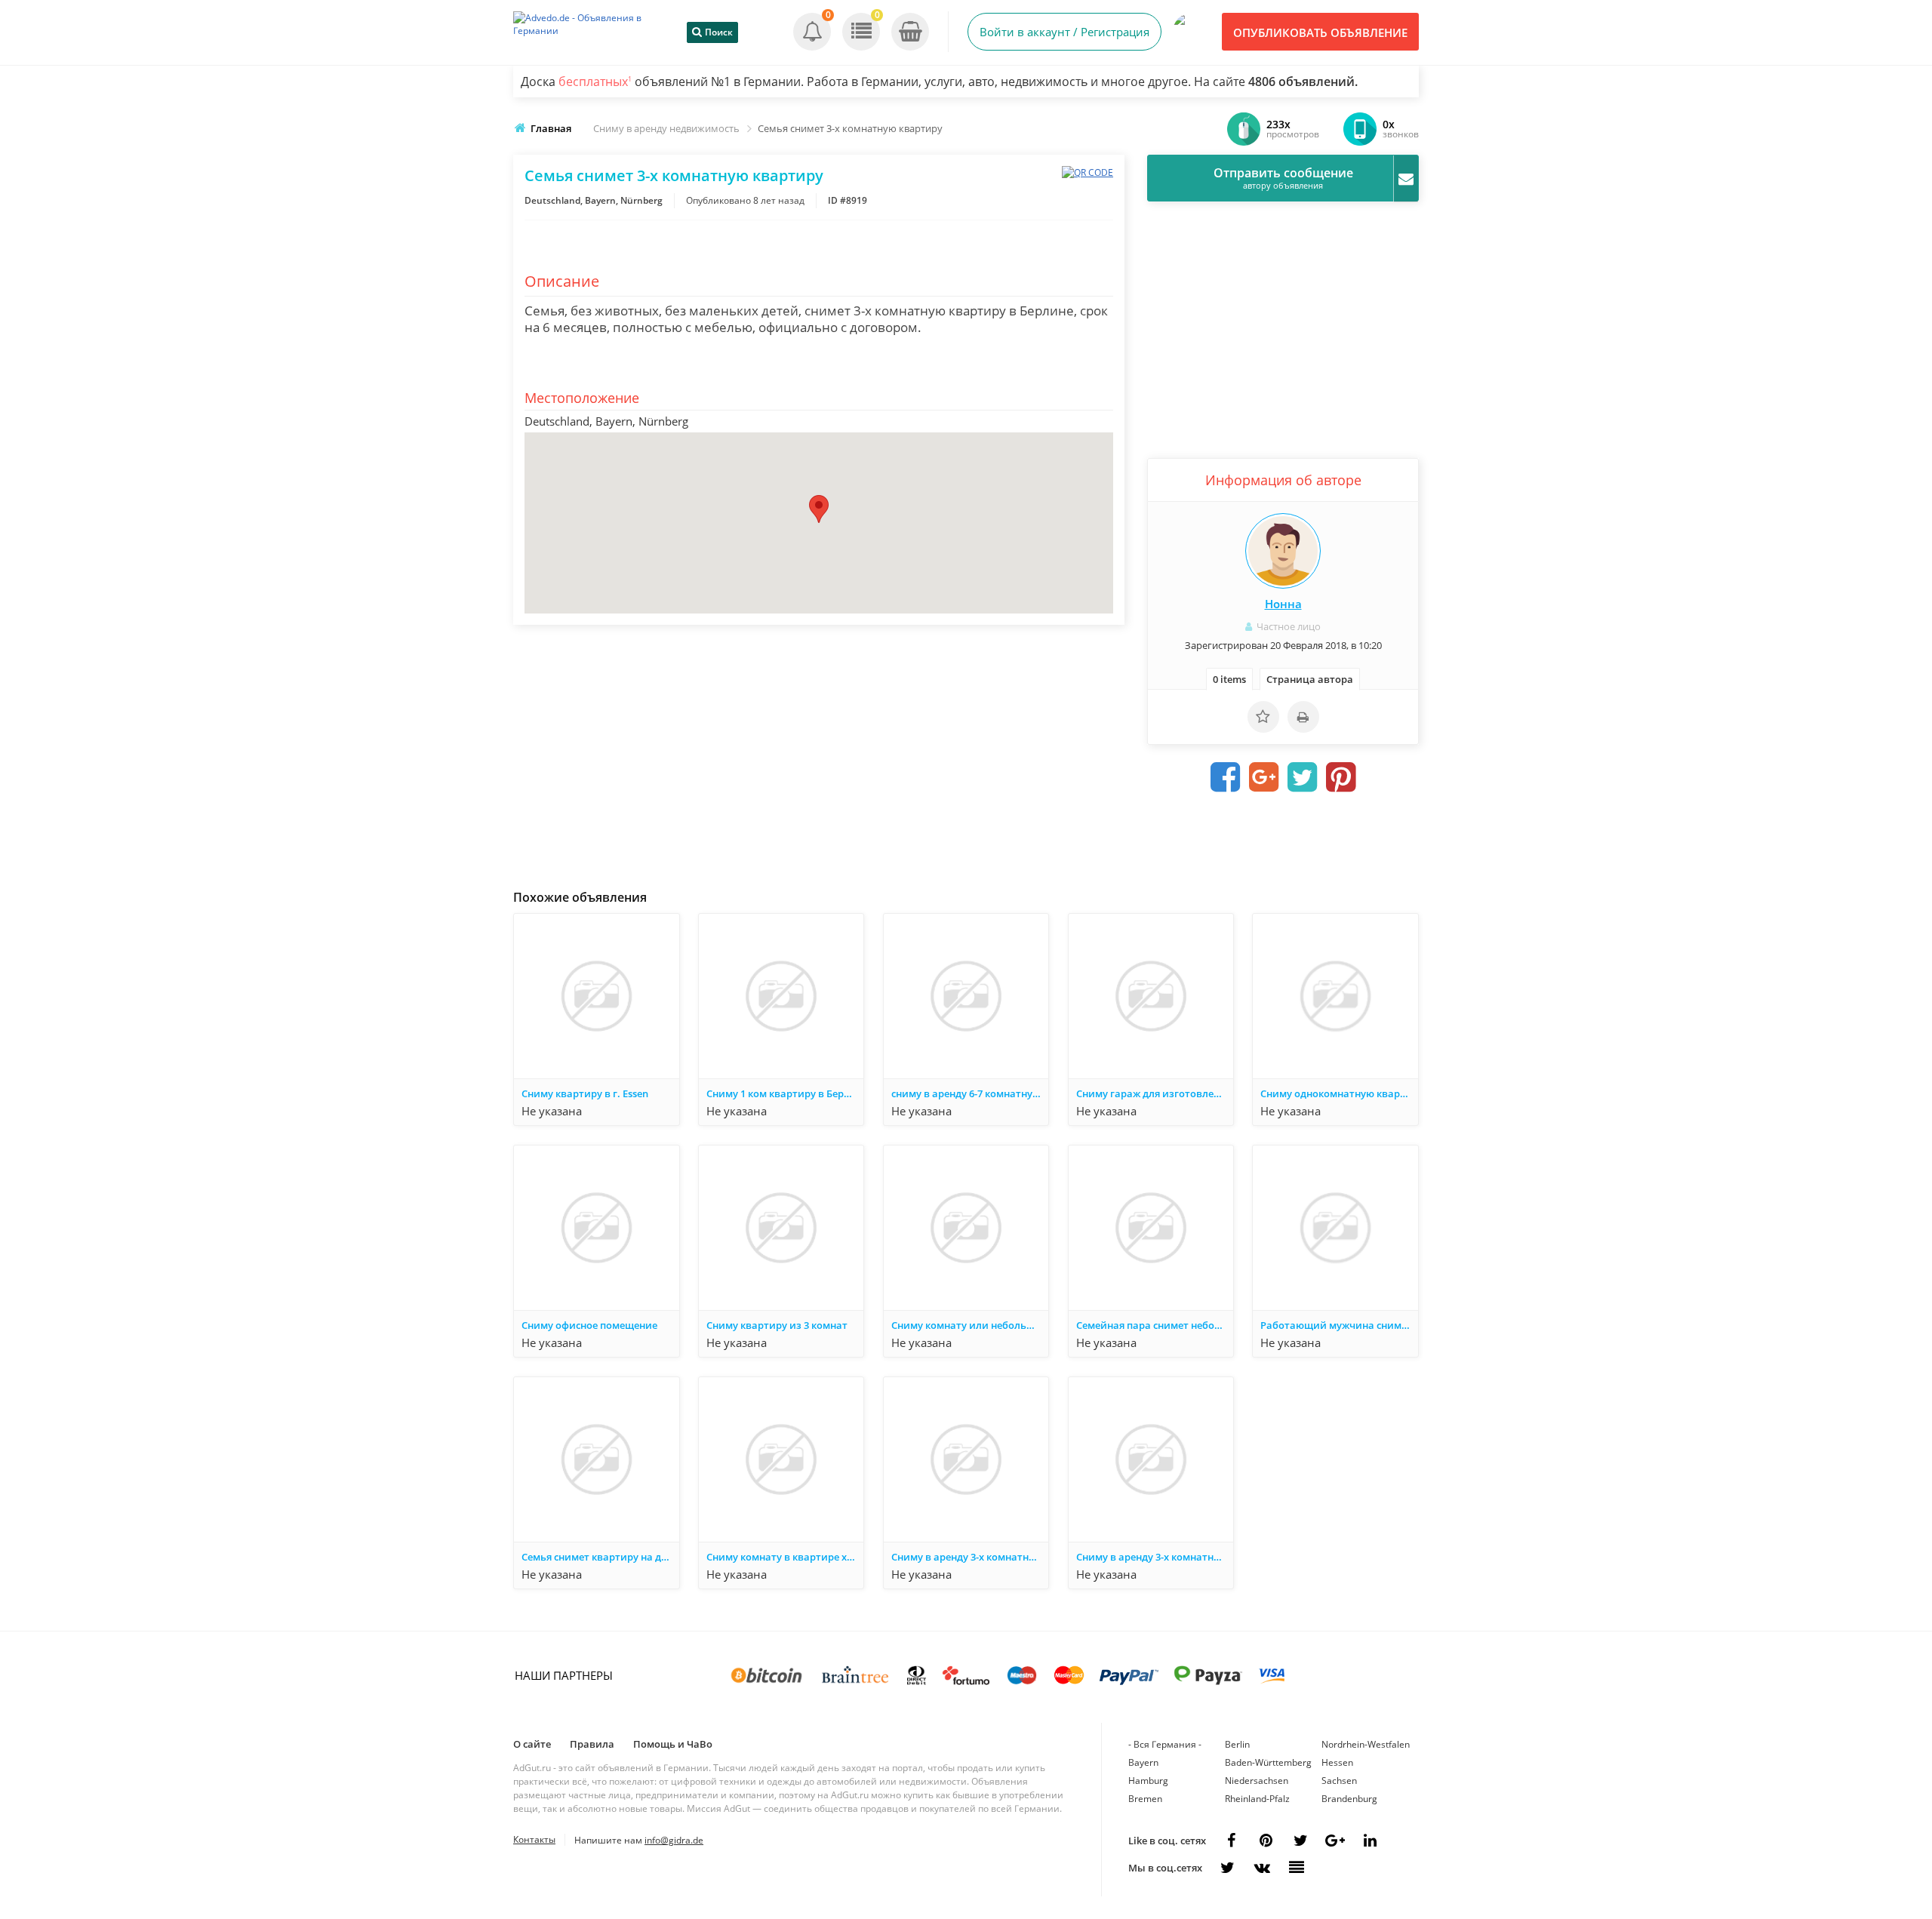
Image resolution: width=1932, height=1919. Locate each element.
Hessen (1337, 1762)
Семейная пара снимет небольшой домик (1155, 1325)
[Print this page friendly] (1303, 717)
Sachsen (1339, 1781)
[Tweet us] (1300, 1841)
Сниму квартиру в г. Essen (585, 1093)
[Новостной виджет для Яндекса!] (1297, 1868)
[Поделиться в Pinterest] (1341, 777)
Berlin (1237, 1744)
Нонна (1283, 604)
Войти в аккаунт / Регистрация (1064, 32)
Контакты (534, 1839)
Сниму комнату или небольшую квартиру (970, 1325)
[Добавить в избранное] (1263, 717)
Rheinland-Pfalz (1257, 1799)
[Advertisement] (819, 753)
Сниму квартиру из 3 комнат (777, 1325)
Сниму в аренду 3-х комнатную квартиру (970, 1557)
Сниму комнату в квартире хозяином (785, 1557)
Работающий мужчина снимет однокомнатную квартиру (1339, 1325)
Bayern (1143, 1762)
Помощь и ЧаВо (673, 1744)
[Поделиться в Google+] (1335, 1841)
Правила (592, 1744)
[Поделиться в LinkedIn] (1370, 1841)
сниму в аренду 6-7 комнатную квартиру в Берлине (970, 1093)
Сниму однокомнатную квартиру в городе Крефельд (1339, 1093)
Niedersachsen (1257, 1781)
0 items (1229, 679)
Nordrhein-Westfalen (1366, 1744)
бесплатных (595, 81)
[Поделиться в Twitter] (1303, 777)
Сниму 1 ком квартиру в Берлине (785, 1093)
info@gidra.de (674, 1840)
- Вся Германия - (1165, 1744)
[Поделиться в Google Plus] (1264, 777)
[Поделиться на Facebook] (1226, 777)
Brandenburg (1349, 1799)
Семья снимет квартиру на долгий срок (600, 1557)
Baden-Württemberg (1268, 1762)
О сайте (532, 1744)
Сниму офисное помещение (589, 1325)
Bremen (1145, 1799)
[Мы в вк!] (1262, 1868)
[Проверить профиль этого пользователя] (1283, 551)
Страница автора (1310, 679)
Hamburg (1148, 1781)
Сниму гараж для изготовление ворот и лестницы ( (1155, 1093)
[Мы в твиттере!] (1227, 1868)
